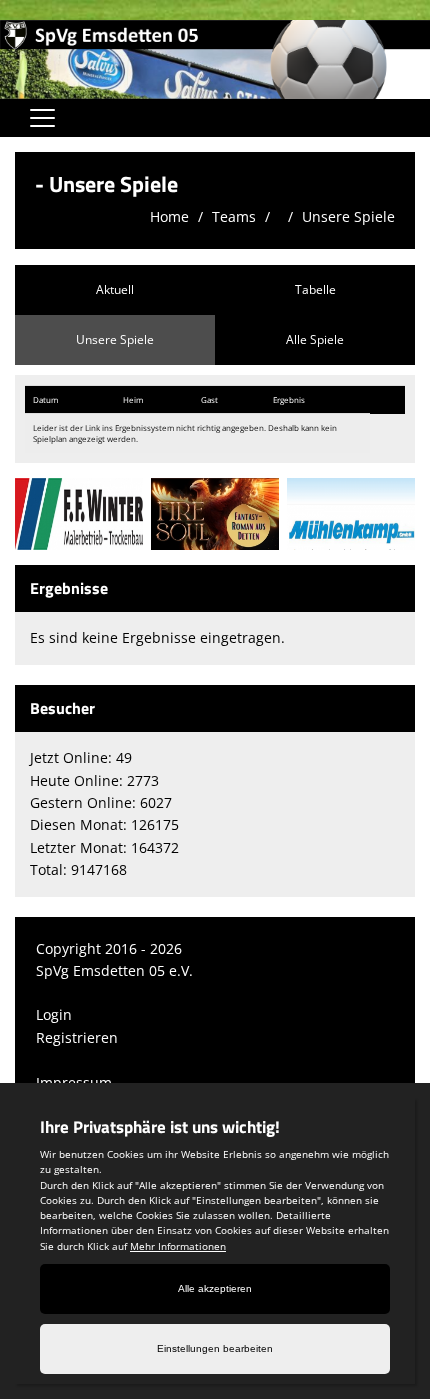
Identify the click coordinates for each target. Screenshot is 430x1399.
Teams (234, 216)
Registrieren (77, 1037)
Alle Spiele (315, 339)
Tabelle (315, 289)
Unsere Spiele (348, 216)
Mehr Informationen (178, 1246)
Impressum (74, 1082)
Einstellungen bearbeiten (215, 1348)
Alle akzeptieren (215, 1288)
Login (54, 1014)
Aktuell (115, 289)
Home (169, 216)
